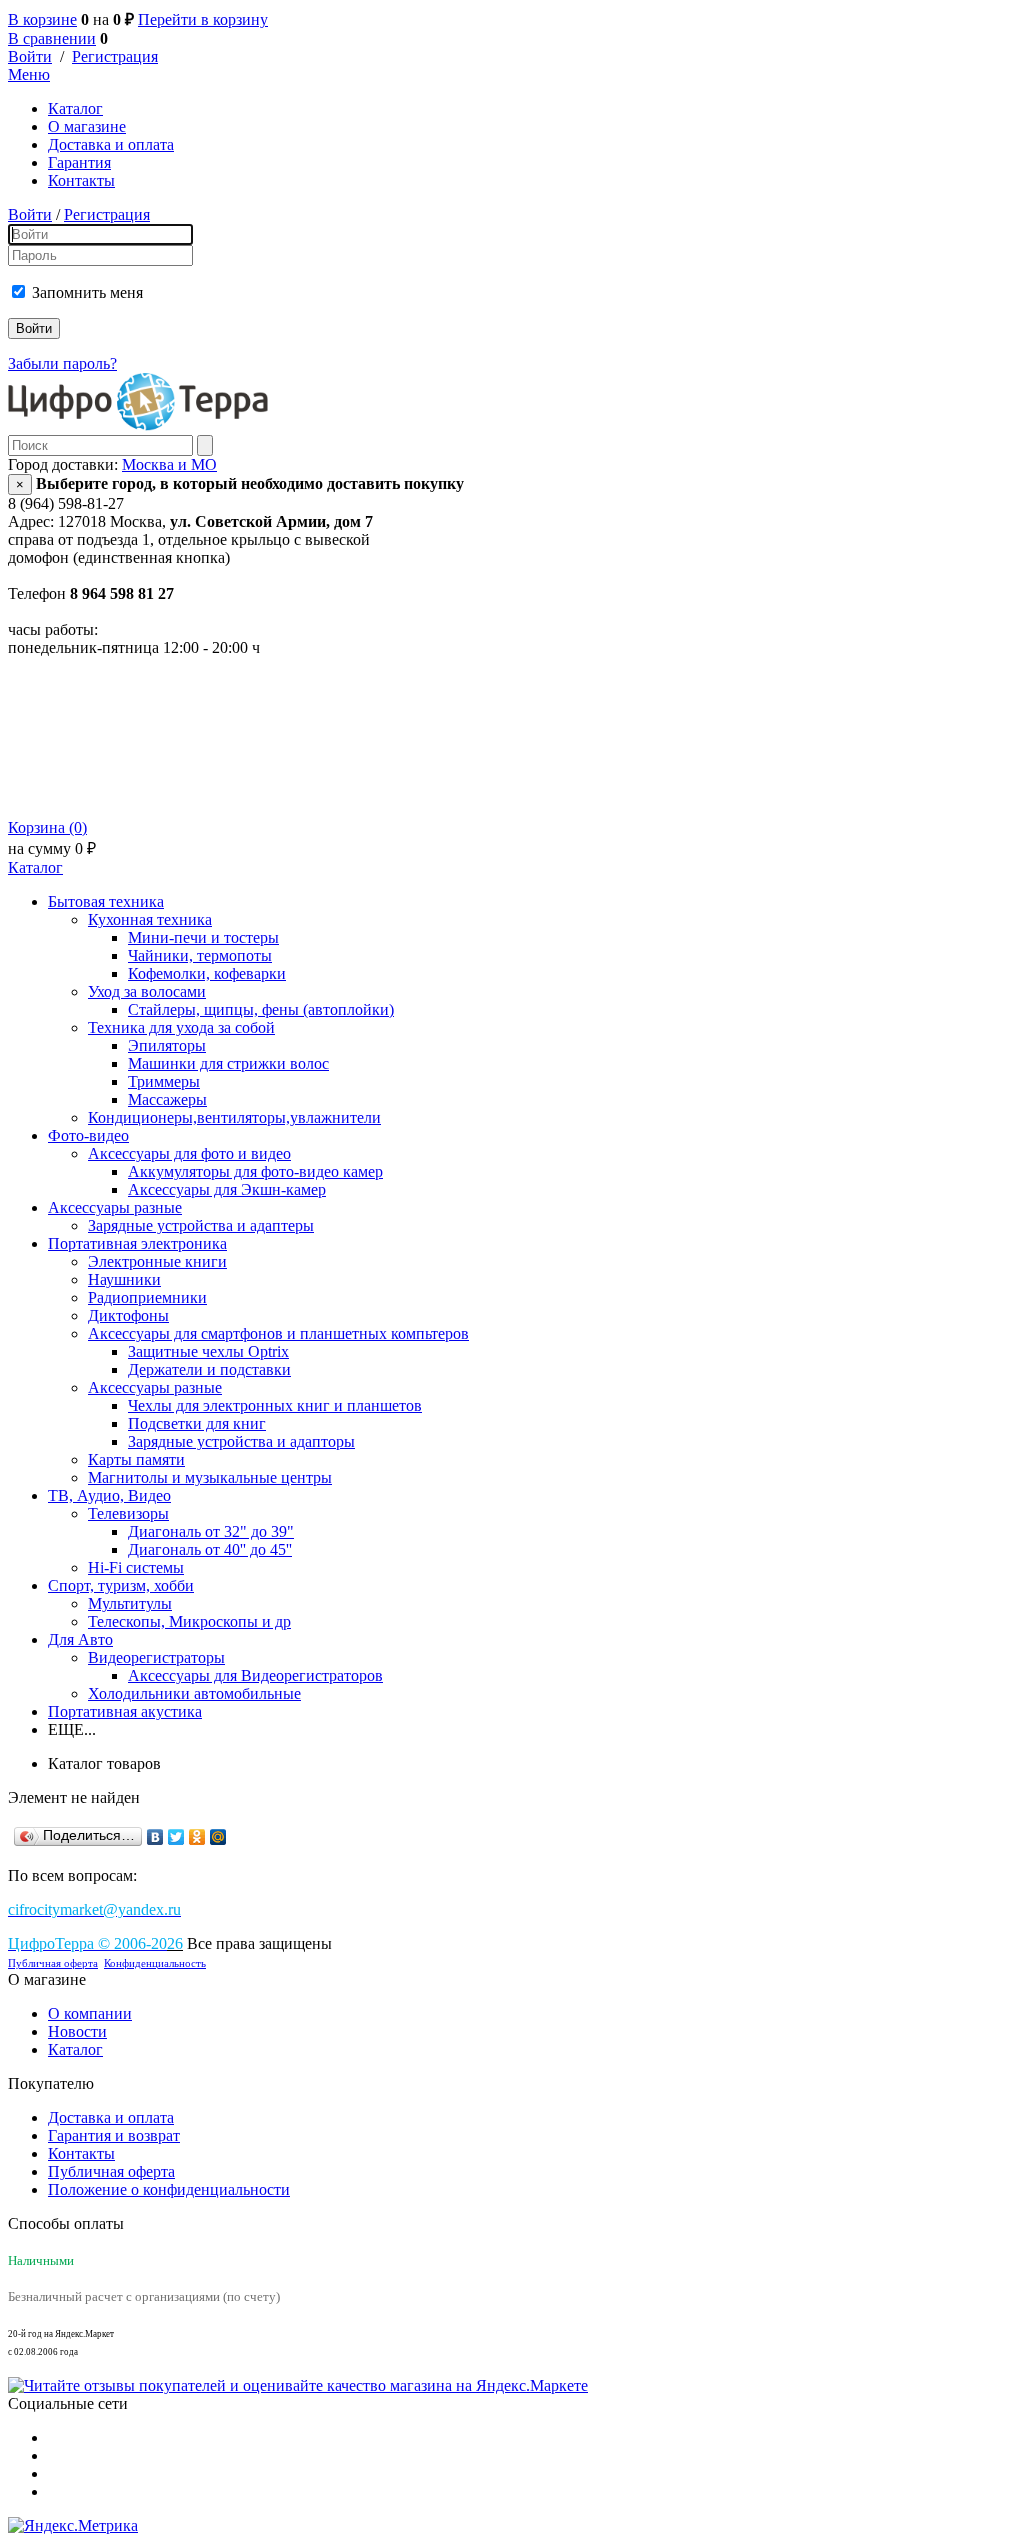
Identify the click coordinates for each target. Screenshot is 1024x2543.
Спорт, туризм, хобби (121, 1585)
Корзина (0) (47, 827)
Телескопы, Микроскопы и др (189, 1621)
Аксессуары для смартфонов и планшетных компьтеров (278, 1333)
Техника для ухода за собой (181, 1027)
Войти (30, 56)
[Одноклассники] (197, 1837)
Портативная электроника (137, 1243)
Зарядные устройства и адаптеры (201, 1225)
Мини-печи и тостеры (203, 937)
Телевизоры (128, 1513)
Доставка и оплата (111, 144)
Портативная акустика (125, 1711)
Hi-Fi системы (136, 1567)
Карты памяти (136, 1459)
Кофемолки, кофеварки (207, 973)
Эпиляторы (167, 1045)
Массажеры (167, 1099)
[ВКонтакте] (155, 1837)
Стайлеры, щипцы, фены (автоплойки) (261, 1009)
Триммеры (164, 1081)
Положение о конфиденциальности (169, 2189)
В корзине (42, 19)
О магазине (87, 126)
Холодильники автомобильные (194, 1693)
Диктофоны (128, 1315)
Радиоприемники (147, 1297)
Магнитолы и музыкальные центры (210, 1477)
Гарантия (79, 162)
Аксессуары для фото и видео (189, 1153)
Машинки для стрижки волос (228, 1063)
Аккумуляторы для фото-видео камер (255, 1171)
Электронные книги (157, 1261)
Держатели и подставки (209, 1369)
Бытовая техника (106, 901)
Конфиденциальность (155, 1963)
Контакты (81, 180)
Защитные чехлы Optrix (208, 1351)
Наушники (124, 1279)
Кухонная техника (150, 919)
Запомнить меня (87, 292)
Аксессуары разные (115, 1207)
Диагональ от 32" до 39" (211, 1531)
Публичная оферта (53, 1963)
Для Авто (80, 1639)
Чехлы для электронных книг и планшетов (275, 1405)
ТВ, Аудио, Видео (109, 1495)
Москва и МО (169, 464)
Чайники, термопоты (200, 955)
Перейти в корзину (203, 19)
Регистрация (115, 56)
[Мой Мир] (218, 1837)
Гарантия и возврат (114, 2135)
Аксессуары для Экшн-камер (227, 1189)
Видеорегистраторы (156, 1657)
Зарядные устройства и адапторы (241, 1441)
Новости (77, 2031)
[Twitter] (176, 1837)
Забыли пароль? (62, 363)
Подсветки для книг (197, 1423)
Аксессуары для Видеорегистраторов (255, 1675)
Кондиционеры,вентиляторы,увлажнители (234, 1117)
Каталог (75, 108)
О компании (90, 2013)
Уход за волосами (147, 991)
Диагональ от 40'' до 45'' (210, 1549)
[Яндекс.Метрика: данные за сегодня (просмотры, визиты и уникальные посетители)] (73, 2526)
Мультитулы (130, 1603)
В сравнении (52, 38)
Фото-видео (88, 1135)
